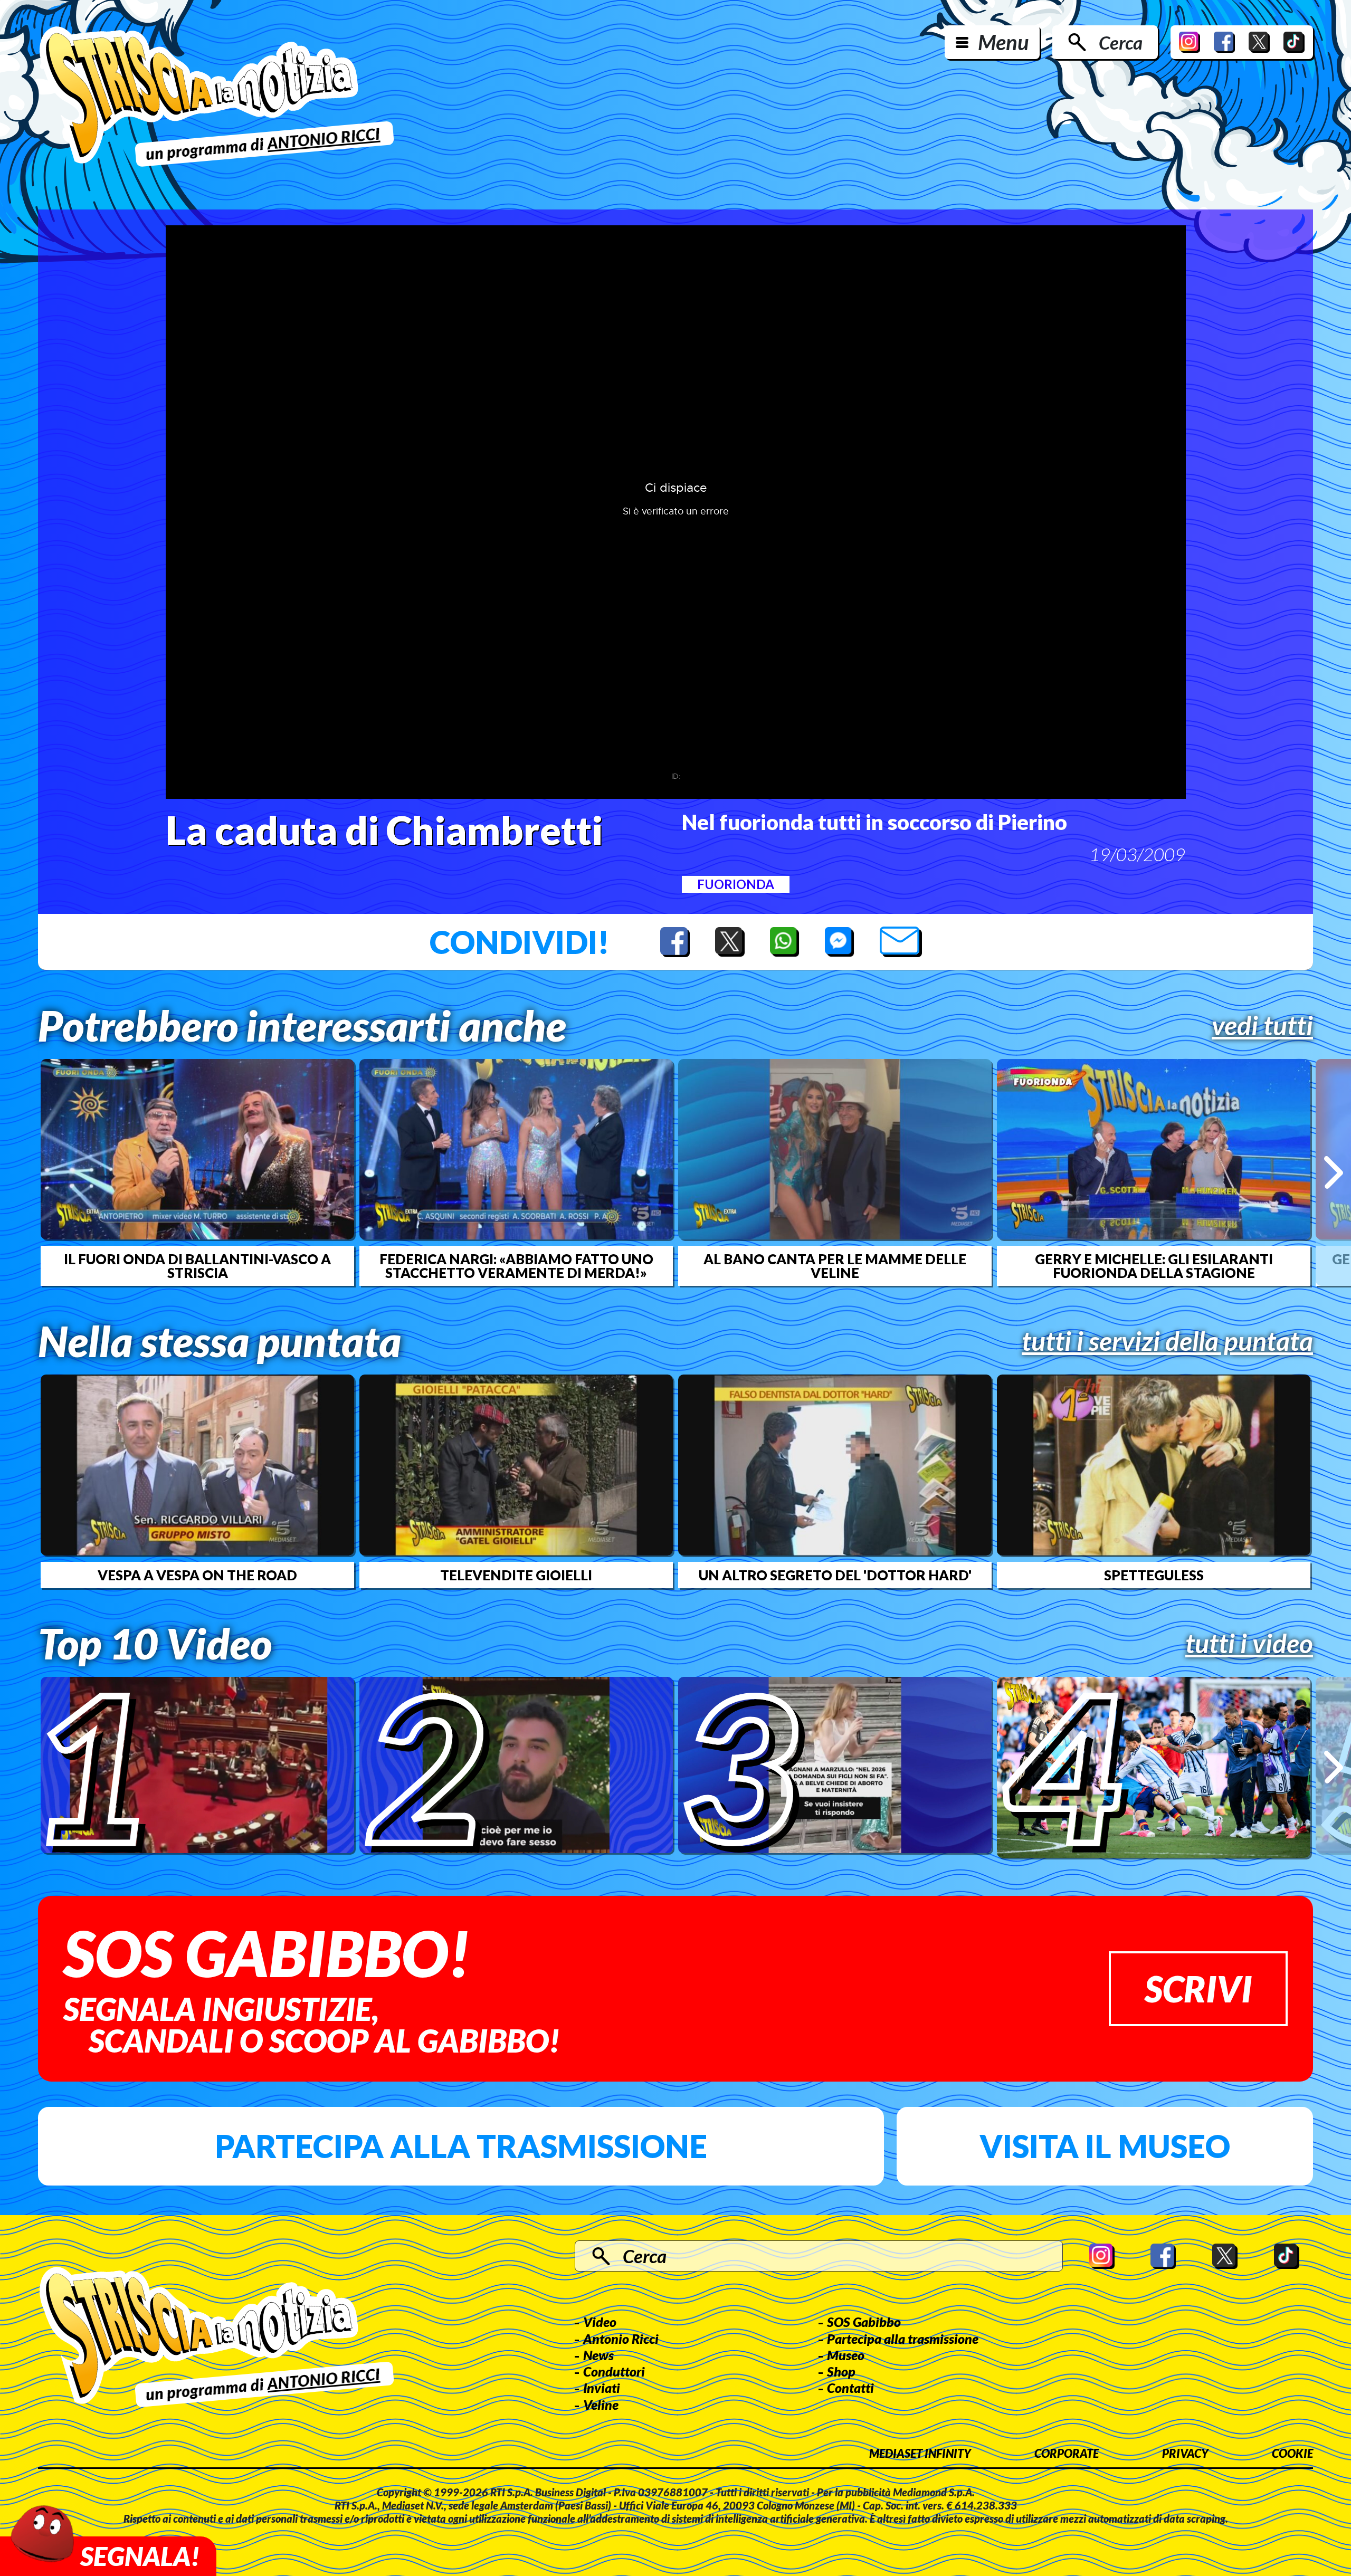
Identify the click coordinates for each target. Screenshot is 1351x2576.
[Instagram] (1190, 42)
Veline (601, 2405)
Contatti (850, 2388)
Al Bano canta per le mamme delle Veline (835, 1266)
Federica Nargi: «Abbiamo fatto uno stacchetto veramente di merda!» (516, 1266)
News (598, 2355)
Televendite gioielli (516, 1575)
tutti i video (1249, 1643)
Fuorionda (736, 884)
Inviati (602, 2388)
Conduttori (614, 2371)
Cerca (1121, 42)
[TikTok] (1294, 42)
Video (600, 2322)
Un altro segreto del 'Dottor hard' (835, 1575)
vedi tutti (1262, 1025)
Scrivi (1198, 1988)
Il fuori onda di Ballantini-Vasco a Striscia (197, 1266)
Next (1333, 1172)
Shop (841, 2371)
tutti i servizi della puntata (1167, 1341)
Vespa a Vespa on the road (197, 1575)
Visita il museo (1105, 2146)
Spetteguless (1154, 1575)
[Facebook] (1224, 42)
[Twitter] (1259, 42)
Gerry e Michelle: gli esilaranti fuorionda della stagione (1154, 1266)
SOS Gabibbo (864, 2322)
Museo (846, 2355)
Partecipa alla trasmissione (461, 2146)
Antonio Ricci (621, 2339)
